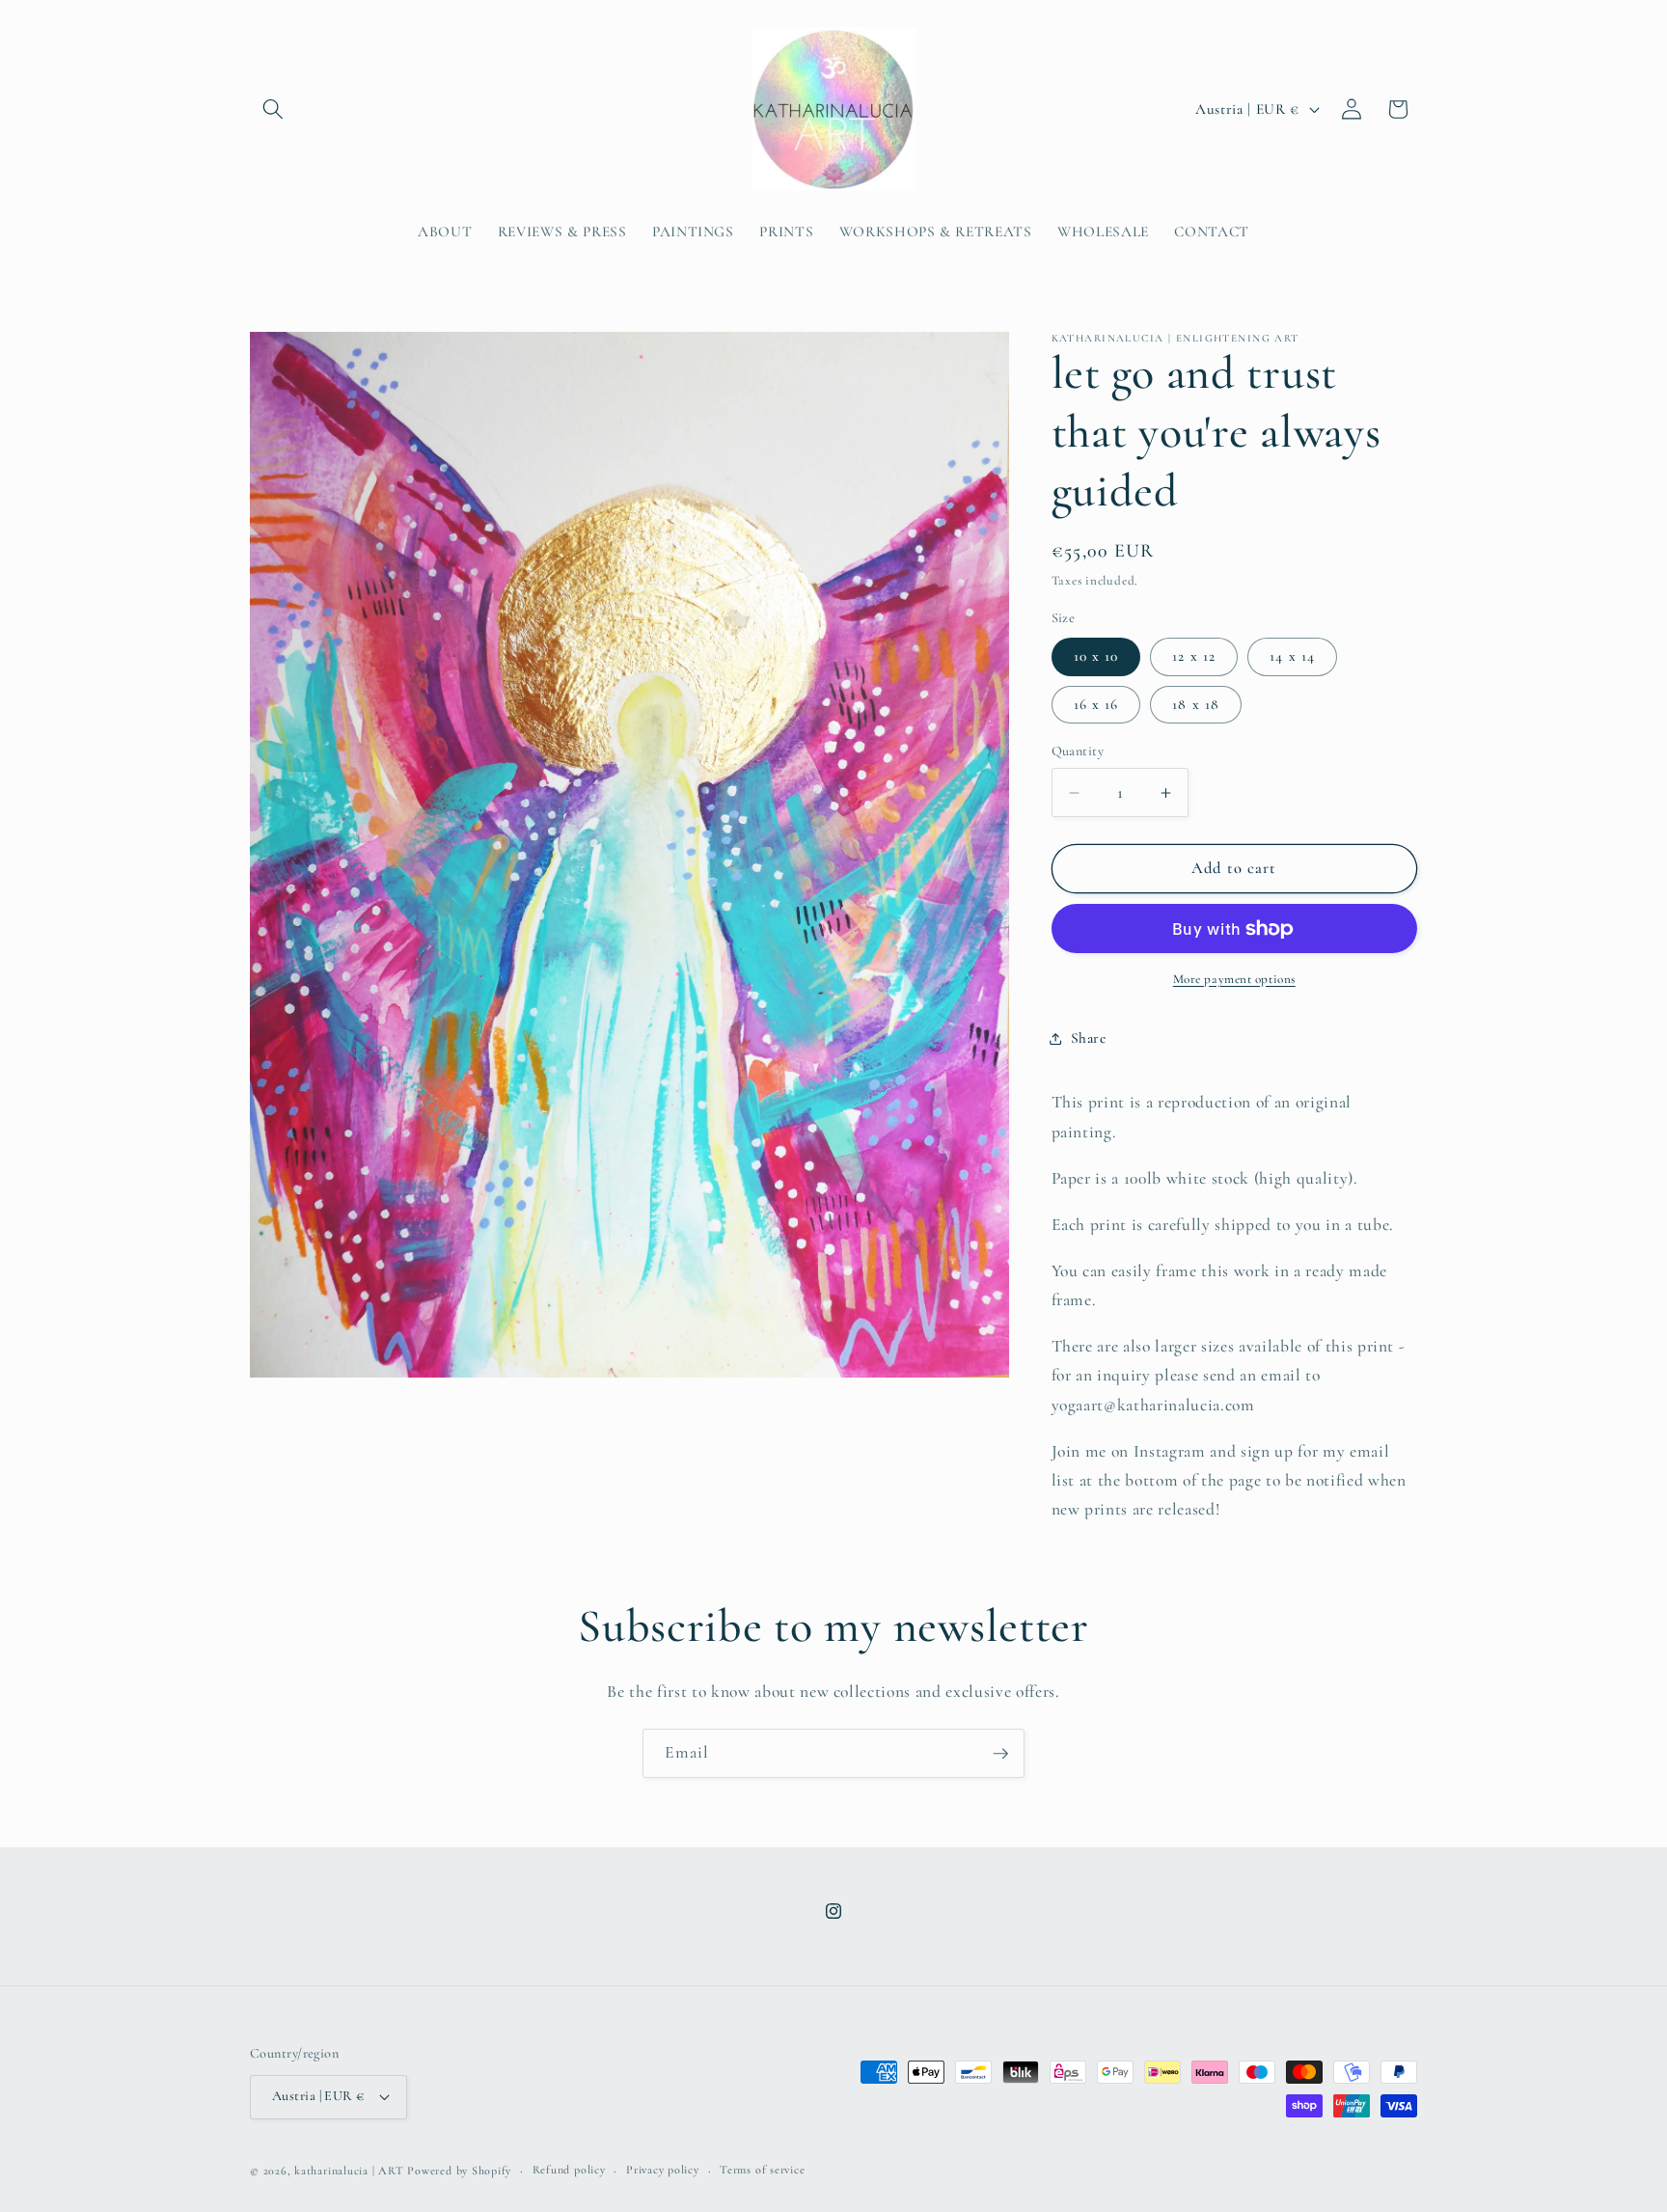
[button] (273, 109)
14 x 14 (1292, 656)
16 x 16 (1096, 704)
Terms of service (762, 2170)
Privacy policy (663, 2170)
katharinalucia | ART (349, 2171)
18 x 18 (1196, 704)
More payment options (1234, 979)
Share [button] (1089, 1038)
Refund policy (569, 2170)
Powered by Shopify (459, 2171)
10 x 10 (1096, 656)
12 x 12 (1194, 656)
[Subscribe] (1000, 1754)
